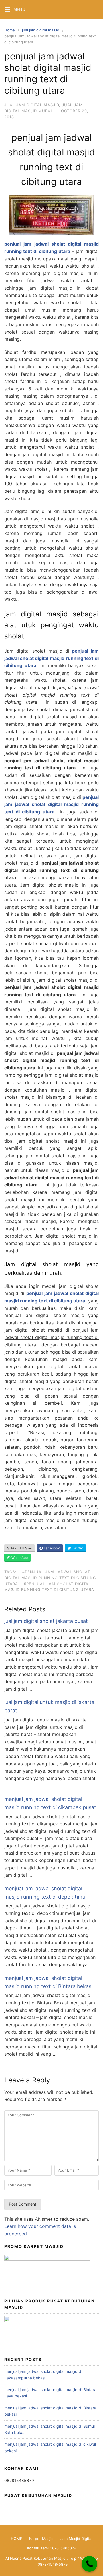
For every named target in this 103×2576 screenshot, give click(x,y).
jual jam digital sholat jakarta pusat (46, 1621)
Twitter (77, 1548)
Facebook (51, 1548)
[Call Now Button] (89, 2564)
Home (10, 30)
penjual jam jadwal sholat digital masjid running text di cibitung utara (51, 658)
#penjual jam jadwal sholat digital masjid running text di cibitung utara (50, 1578)
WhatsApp (19, 1558)
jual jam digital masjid (41, 30)
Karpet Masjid (41, 2539)
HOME (17, 2539)
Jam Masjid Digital (76, 2539)
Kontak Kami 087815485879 (52, 2548)
